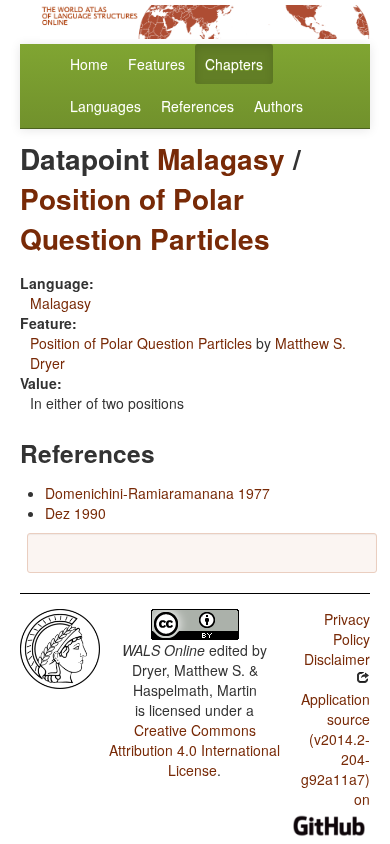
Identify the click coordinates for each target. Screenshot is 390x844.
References (197, 106)
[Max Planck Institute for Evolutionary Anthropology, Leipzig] (60, 647)
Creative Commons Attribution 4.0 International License (194, 750)
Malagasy (221, 158)
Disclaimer (337, 659)
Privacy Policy (347, 629)
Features (156, 64)
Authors (278, 106)
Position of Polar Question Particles (145, 218)
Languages (105, 106)
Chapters (234, 64)
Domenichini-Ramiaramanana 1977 (157, 493)
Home (89, 64)
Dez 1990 (75, 513)
